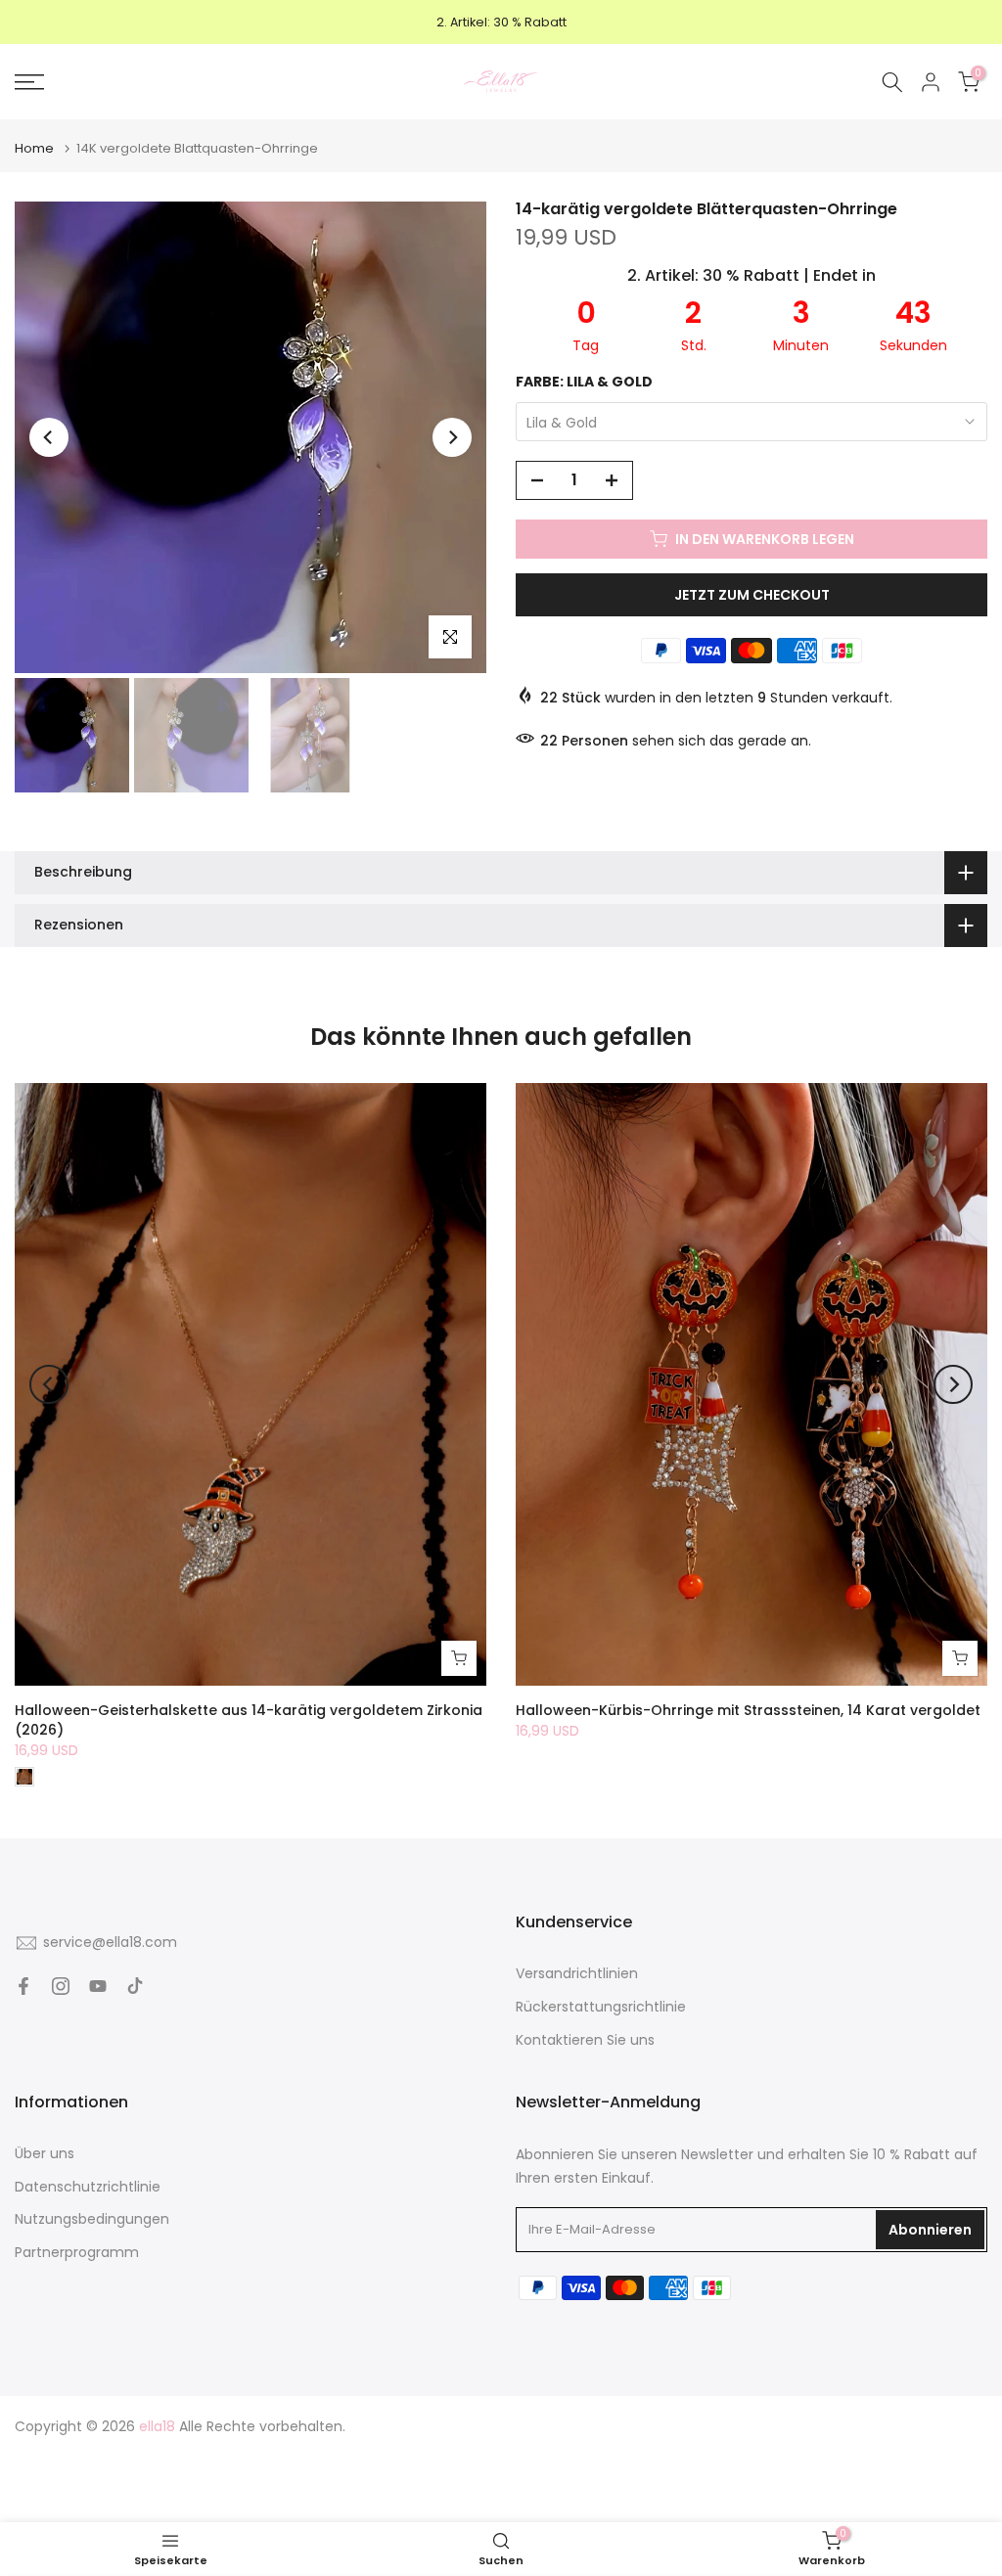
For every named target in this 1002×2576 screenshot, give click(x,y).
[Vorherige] (49, 437)
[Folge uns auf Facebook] (23, 1986)
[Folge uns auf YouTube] (98, 1986)
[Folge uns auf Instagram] (61, 1986)
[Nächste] (452, 437)
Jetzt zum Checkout (752, 595)
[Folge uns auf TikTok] (135, 1986)
